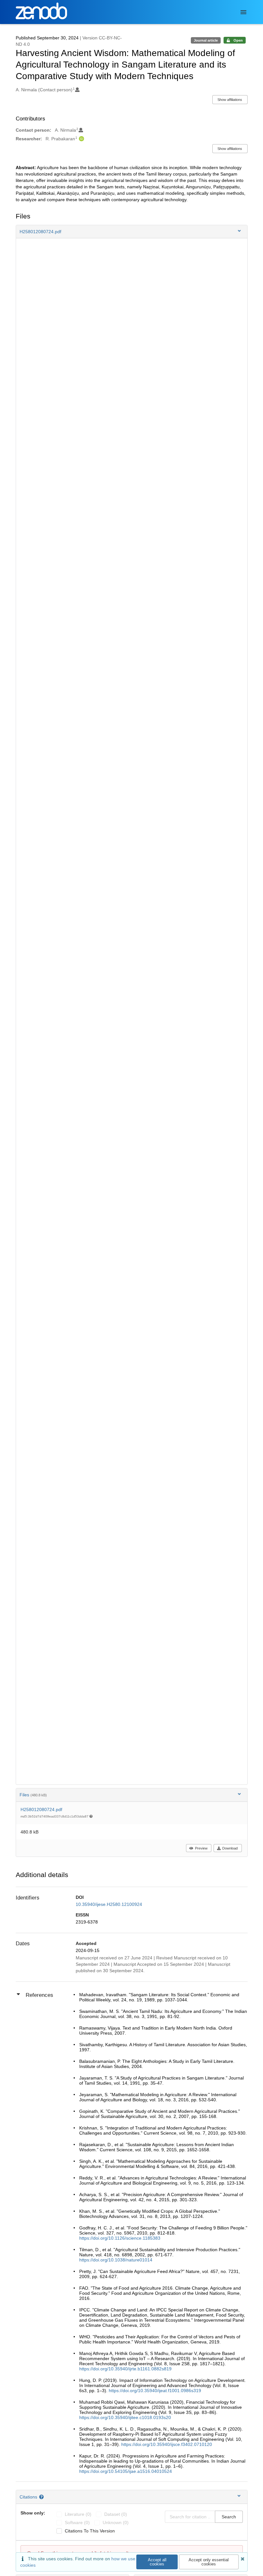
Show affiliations (230, 100)
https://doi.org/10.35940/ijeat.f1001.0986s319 (155, 2391)
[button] (132, 232)
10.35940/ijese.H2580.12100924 (109, 1904)
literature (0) (78, 2514)
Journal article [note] (206, 40)
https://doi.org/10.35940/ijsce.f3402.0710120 (167, 2444)
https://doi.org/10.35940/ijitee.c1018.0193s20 (125, 2417)
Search (229, 2517)
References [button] (39, 1995)
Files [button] (33, 1795)
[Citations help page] (42, 2497)
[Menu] (243, 12)
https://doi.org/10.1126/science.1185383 (120, 2238)
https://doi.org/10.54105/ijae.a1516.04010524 (126, 2471)
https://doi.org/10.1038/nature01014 (116, 2260)
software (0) (77, 2523)
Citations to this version (90, 2531)
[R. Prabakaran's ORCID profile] (81, 139)
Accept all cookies (157, 2562)
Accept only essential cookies (209, 2562)
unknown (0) (116, 2523)
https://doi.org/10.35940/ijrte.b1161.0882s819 (125, 2369)
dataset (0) (116, 2514)
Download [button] (230, 1848)
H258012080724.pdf (41, 1809)
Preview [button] (201, 1848)
